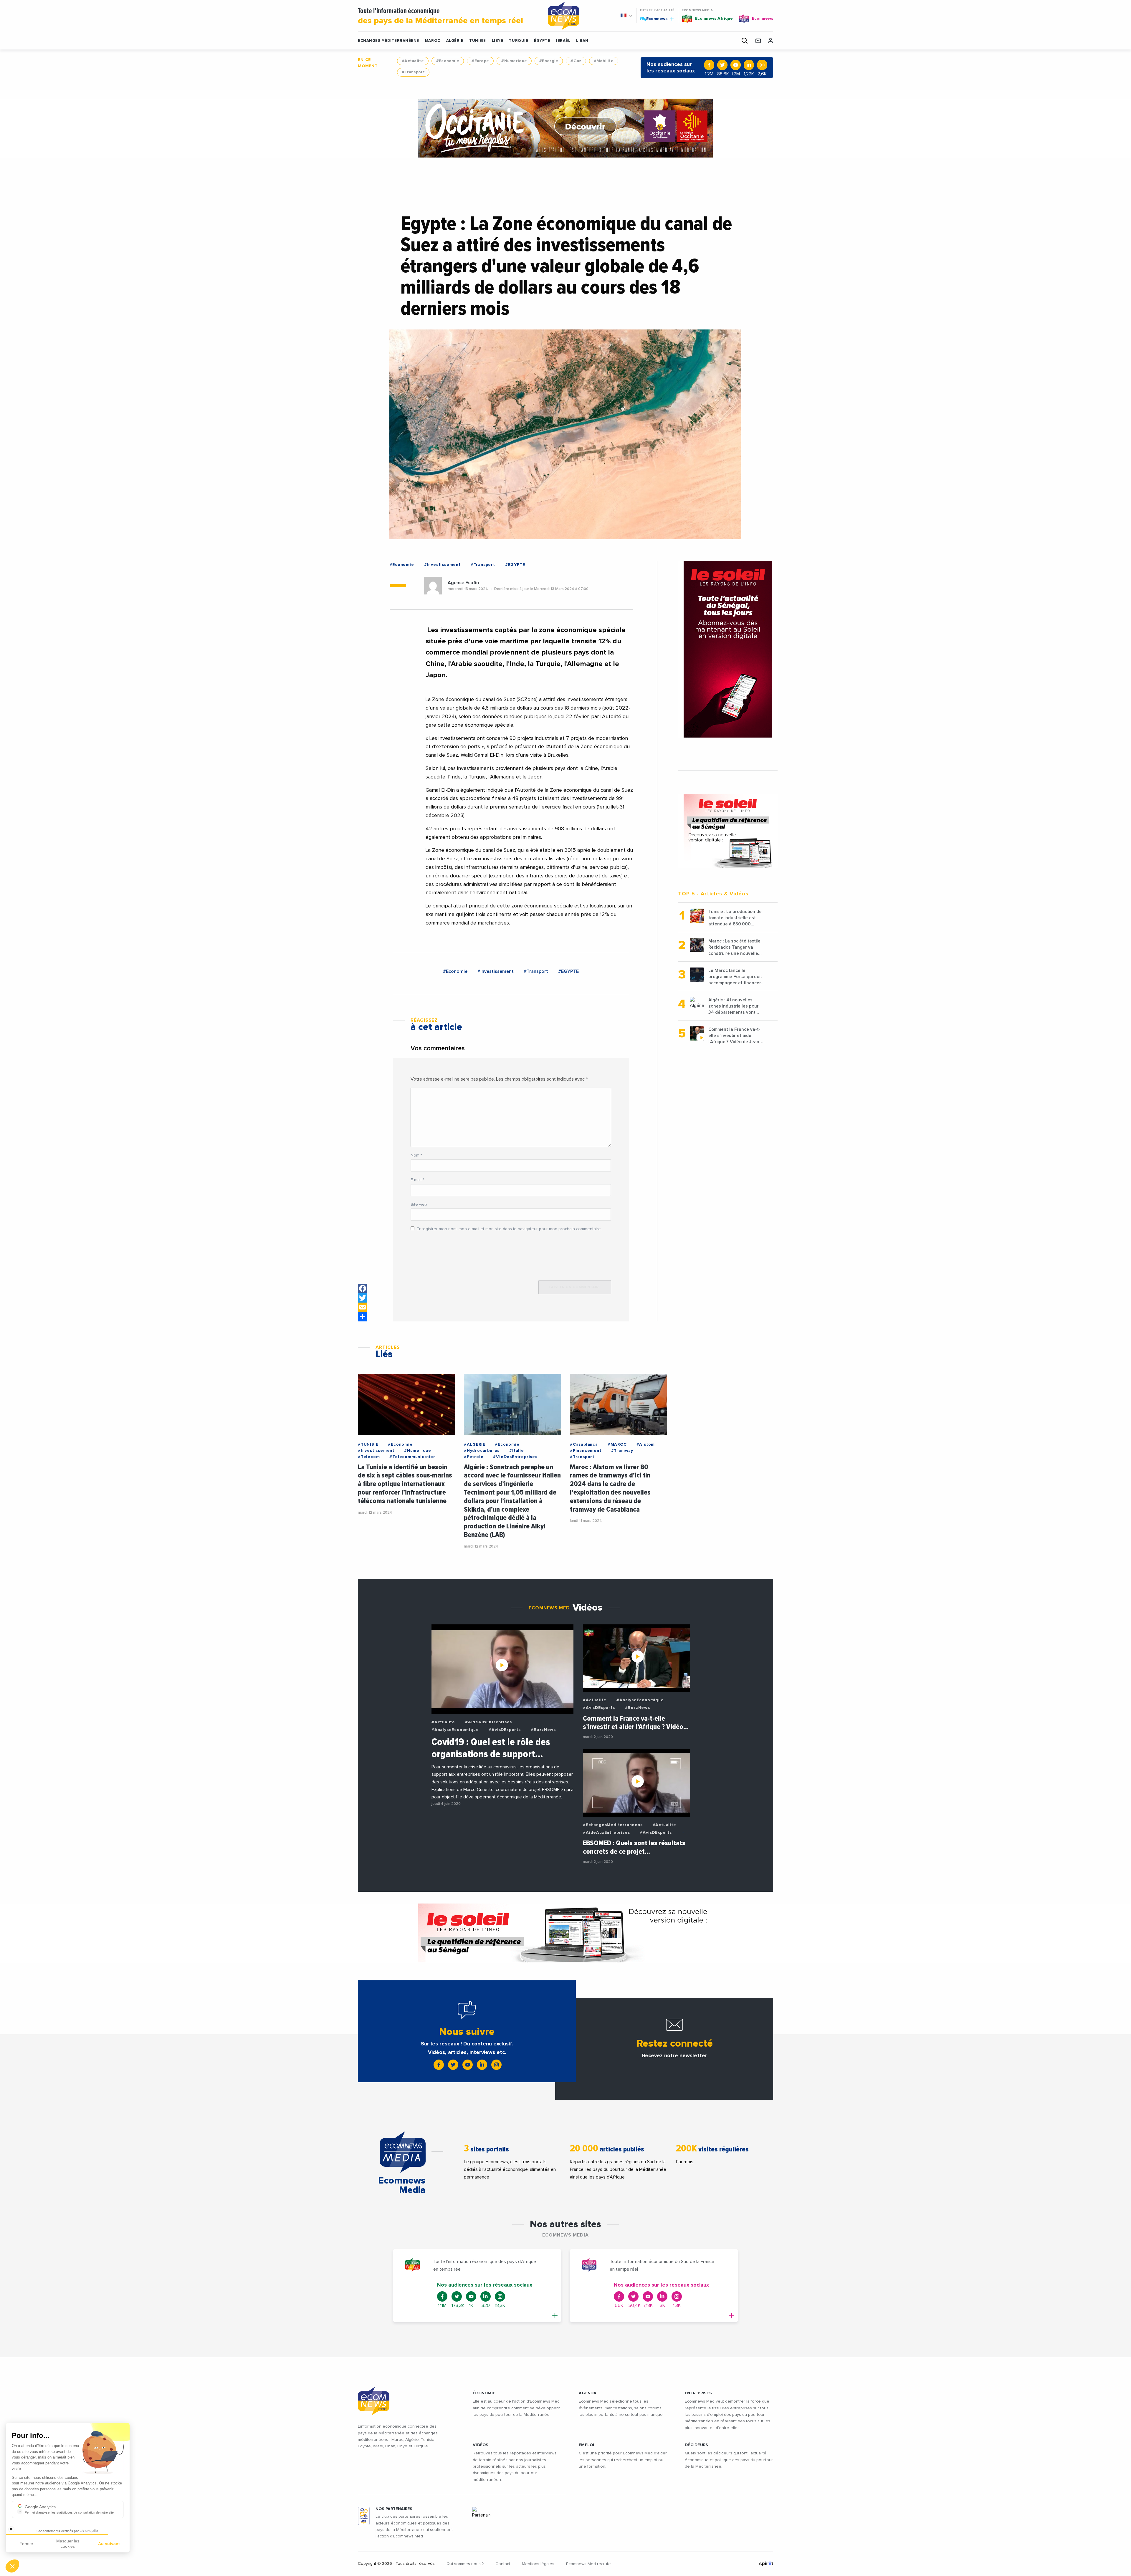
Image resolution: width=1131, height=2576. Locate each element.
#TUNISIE (368, 1444)
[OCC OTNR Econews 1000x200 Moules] (565, 1933)
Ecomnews (654, 19)
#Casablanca (584, 1444)
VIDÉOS (481, 2445)
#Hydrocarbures (482, 1451)
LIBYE (498, 41)
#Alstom (646, 1444)
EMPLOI (587, 2445)
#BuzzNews (543, 1730)
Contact (503, 2564)
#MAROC (617, 1444)
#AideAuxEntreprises (488, 1722)
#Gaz (576, 61)
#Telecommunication (412, 1457)
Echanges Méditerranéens (388, 41)
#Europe (480, 61)
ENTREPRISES (698, 2393)
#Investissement (442, 565)
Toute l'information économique (440, 16)
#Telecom (369, 1457)
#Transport (413, 72)
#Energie (549, 61)
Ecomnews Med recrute (588, 2564)
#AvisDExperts (505, 1730)
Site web (419, 1205)
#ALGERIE (474, 1444)
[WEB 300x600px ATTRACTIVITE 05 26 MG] (728, 649)
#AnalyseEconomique (455, 1730)
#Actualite (413, 61)
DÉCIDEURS (697, 2445)
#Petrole (474, 1457)
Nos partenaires (394, 2509)
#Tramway (622, 1451)
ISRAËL (563, 41)
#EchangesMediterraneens (613, 1825)
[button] (12, 2566)
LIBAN (582, 41)
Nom (416, 1155)
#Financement (586, 1451)
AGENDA (588, 2393)
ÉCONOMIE (484, 2393)
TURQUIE (519, 41)
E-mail (417, 1180)
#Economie (448, 61)
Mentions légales (538, 2564)
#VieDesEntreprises (515, 1457)
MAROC (433, 41)
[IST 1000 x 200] (565, 128)
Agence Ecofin (463, 583)
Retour (26, 2546)
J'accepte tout (68, 2546)
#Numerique (514, 61)
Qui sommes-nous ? (465, 2564)
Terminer (109, 2546)
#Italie (517, 1451)
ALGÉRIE (455, 41)
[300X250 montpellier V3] (728, 831)
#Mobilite (604, 61)
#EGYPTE (515, 565)
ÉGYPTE (542, 41)
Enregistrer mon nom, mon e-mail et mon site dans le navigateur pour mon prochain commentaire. (509, 1229)
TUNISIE (478, 41)
